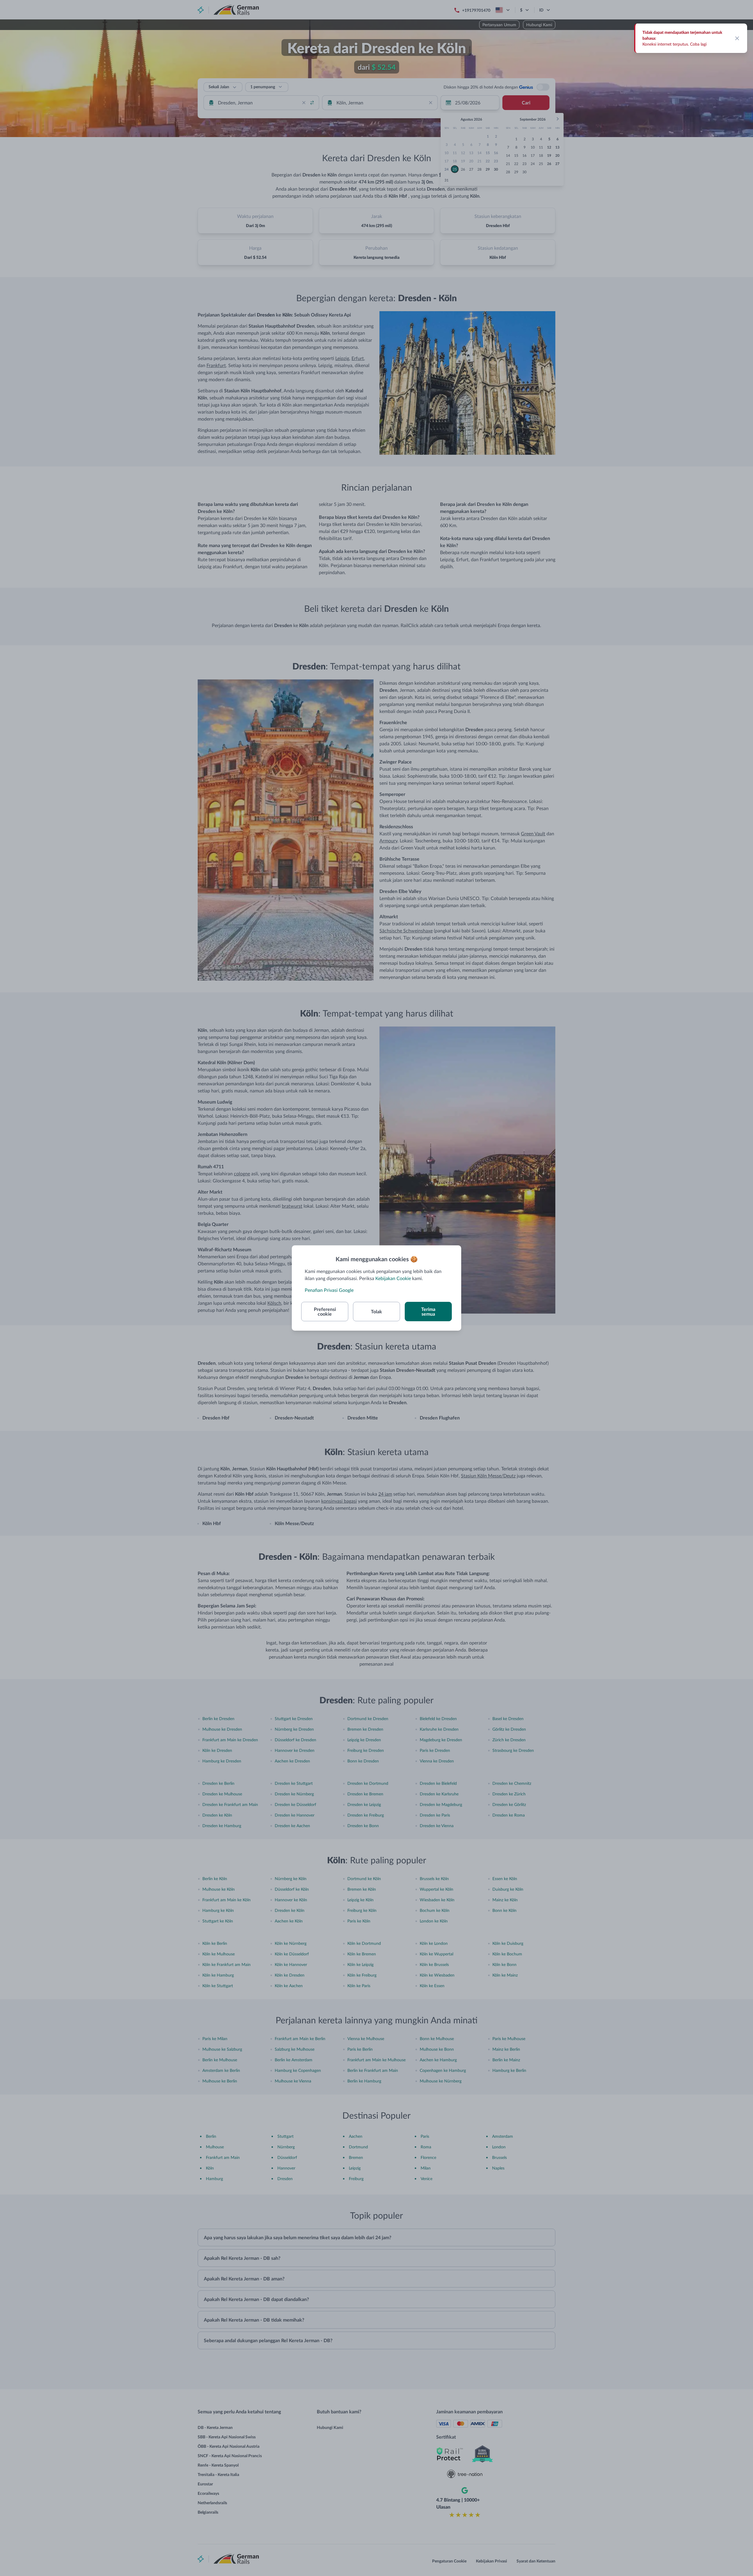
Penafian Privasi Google (329, 1290)
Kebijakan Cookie (393, 1278)
